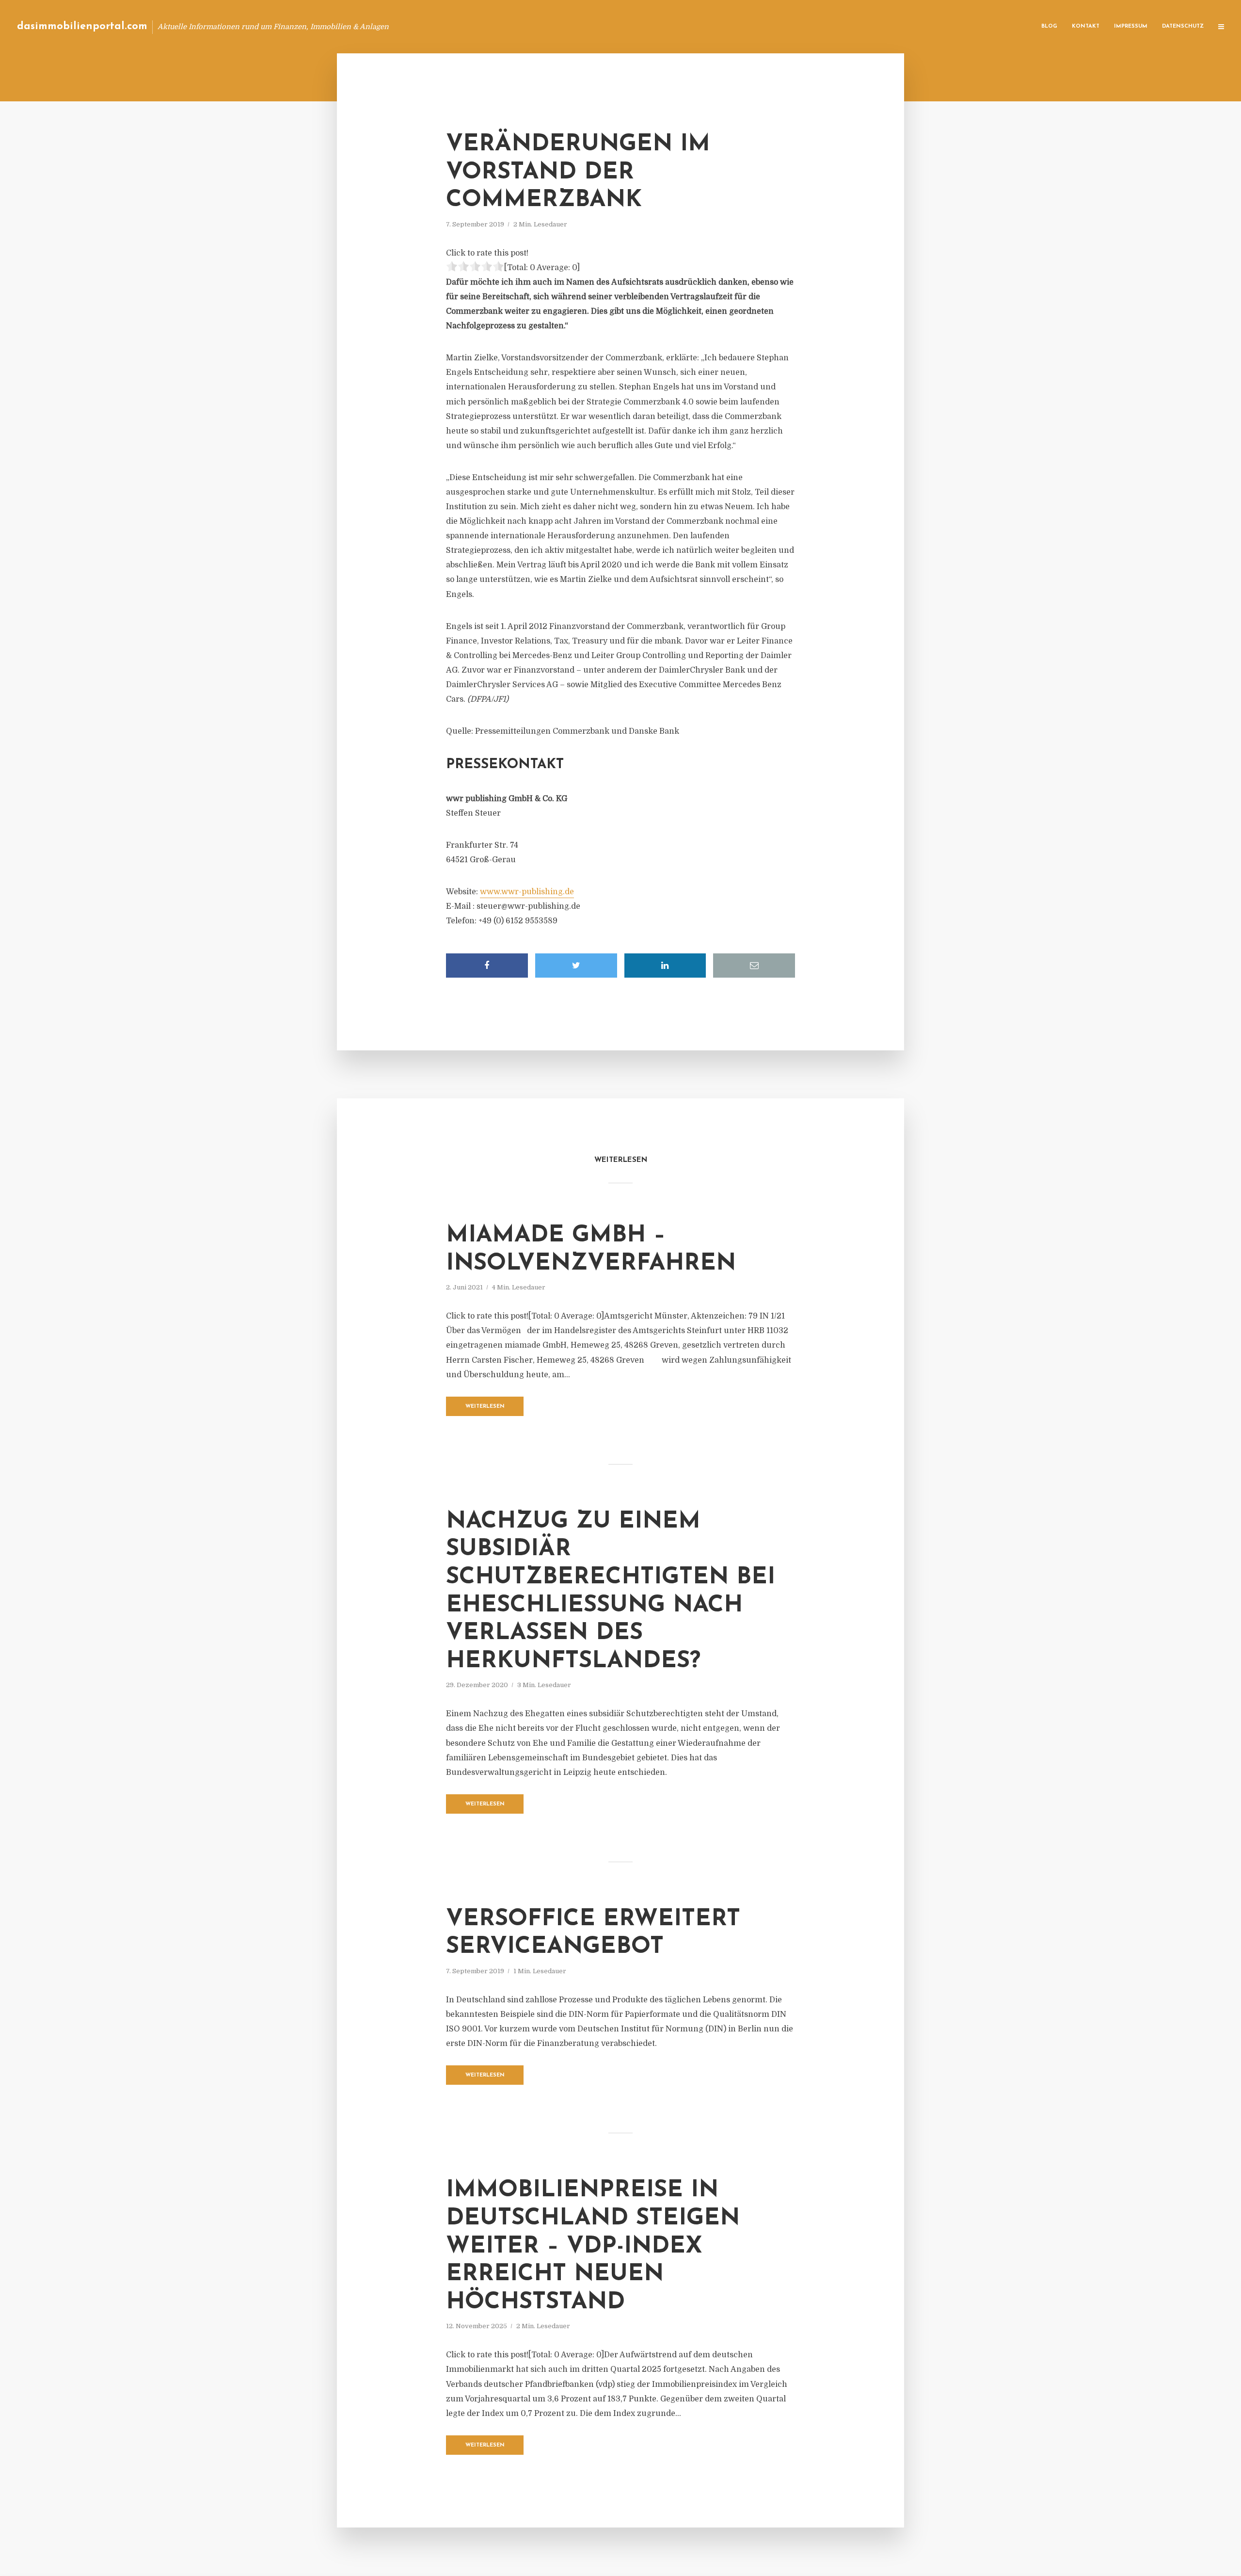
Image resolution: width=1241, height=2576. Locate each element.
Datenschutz (1183, 26)
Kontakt (1086, 26)
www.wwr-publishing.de (527, 892)
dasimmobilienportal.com (82, 26)
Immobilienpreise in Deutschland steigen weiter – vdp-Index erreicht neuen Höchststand (593, 2246)
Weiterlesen (485, 1407)
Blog (1049, 26)
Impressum (1131, 26)
